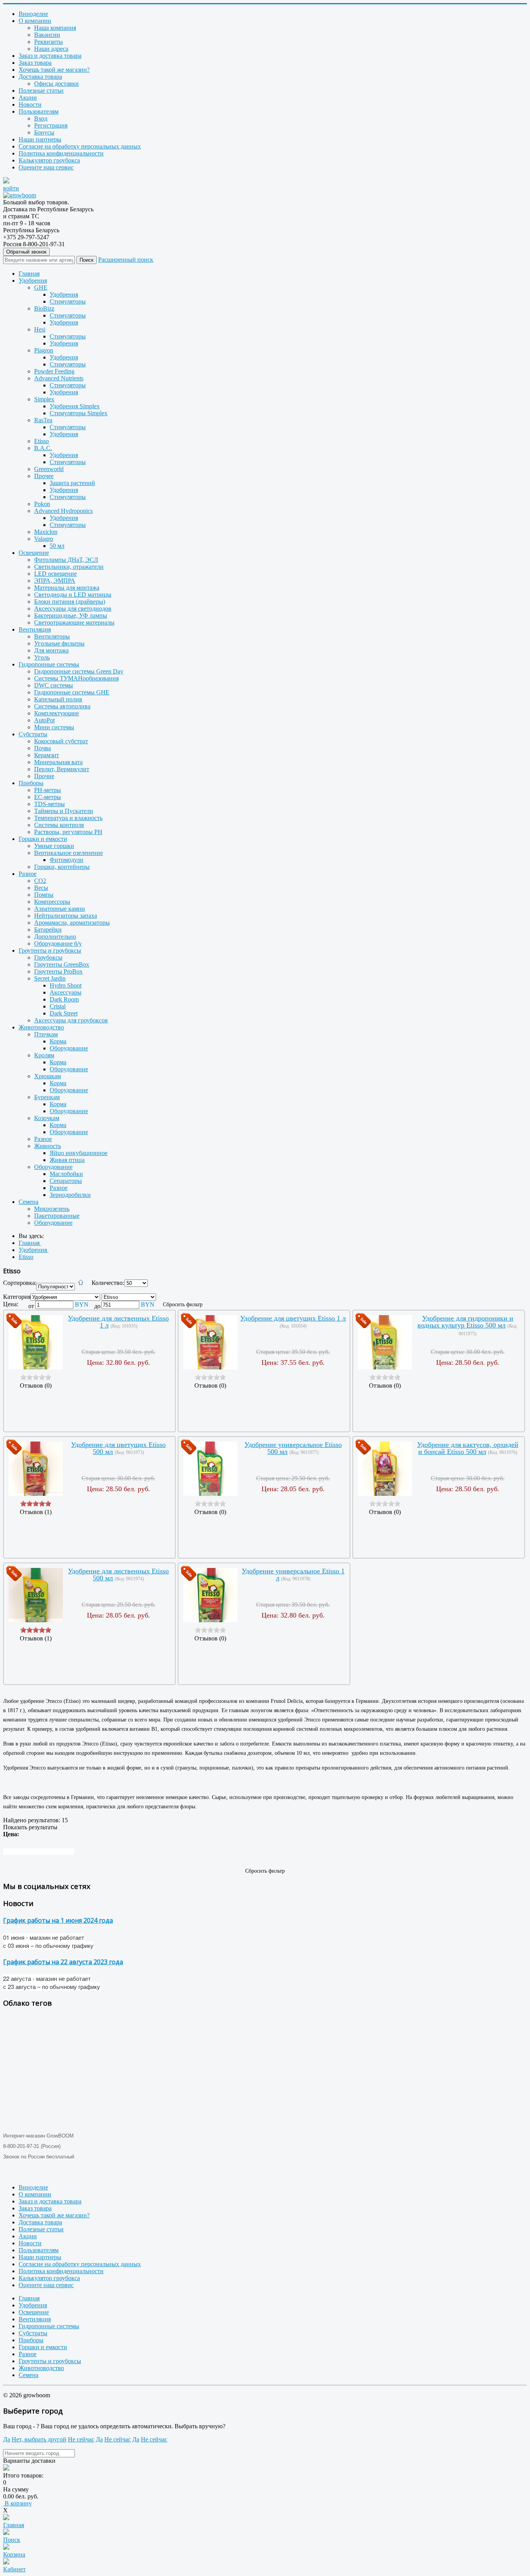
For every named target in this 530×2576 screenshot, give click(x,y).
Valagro (44, 539)
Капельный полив (58, 699)
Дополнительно (55, 937)
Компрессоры (52, 902)
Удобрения (33, 281)
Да (7, 2439)
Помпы (44, 895)
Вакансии (47, 35)
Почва (42, 748)
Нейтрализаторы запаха (66, 916)
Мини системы (54, 727)
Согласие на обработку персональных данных (80, 146)
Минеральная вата (58, 762)
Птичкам (46, 1034)
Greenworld (49, 469)
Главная (29, 274)
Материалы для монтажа (67, 588)
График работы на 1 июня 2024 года (58, 1920)
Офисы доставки (56, 84)
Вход (41, 118)
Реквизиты (48, 42)
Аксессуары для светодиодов (73, 609)
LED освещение (55, 574)
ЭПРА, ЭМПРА (55, 581)
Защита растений (72, 483)
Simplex (44, 399)
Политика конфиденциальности (61, 153)
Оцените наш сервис (46, 167)
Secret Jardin (50, 978)
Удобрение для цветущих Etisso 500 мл (118, 1448)
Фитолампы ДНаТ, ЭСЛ (66, 560)
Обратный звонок (26, 252)
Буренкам (47, 1097)
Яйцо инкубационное (79, 1153)
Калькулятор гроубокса (49, 160)
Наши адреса (51, 49)
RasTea (43, 420)
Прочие (44, 776)
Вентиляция (35, 629)
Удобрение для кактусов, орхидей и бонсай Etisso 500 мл (468, 1448)
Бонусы (44, 132)
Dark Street (64, 1013)
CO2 (40, 881)
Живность (48, 1146)
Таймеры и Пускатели (64, 811)
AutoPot (44, 720)
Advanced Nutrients (59, 378)
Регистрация (51, 125)
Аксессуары (66, 992)
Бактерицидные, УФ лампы (71, 616)
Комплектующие (56, 713)
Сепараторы (66, 1181)
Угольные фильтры (59, 643)
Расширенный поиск (126, 260)
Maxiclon (46, 532)
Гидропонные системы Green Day (79, 671)
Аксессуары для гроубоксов (71, 1020)
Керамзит (47, 755)
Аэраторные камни (60, 909)
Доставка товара (40, 77)
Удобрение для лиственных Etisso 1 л (118, 1322)
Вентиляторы (52, 636)
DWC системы (54, 685)
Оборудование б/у (58, 944)
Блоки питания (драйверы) (70, 602)
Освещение (34, 553)
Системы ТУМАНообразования (76, 678)
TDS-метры (49, 804)
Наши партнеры (40, 139)
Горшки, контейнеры (62, 867)
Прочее (44, 476)
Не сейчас (81, 2439)
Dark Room (64, 999)
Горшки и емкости (43, 839)
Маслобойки (66, 1174)
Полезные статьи (41, 91)
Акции (28, 98)
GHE (41, 287)
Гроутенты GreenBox (62, 964)
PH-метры (48, 790)
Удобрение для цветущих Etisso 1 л (293, 1318)
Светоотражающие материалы (74, 622)
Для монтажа (51, 650)
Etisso (42, 441)
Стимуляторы (68, 301)
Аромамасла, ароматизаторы (72, 923)
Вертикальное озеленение (68, 853)
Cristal (58, 1006)
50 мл (57, 546)
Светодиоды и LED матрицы (73, 595)
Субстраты (33, 734)
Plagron (44, 350)
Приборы (31, 783)
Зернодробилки (70, 1195)
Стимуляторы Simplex (79, 413)
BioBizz (44, 308)
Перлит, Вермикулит (62, 769)
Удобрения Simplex (75, 406)
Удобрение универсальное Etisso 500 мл (293, 1448)
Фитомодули (67, 860)
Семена (29, 1202)
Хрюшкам (48, 1076)
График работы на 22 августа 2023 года (63, 1962)
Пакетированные (57, 1216)
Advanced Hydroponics (63, 511)
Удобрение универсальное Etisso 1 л (293, 1575)
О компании (35, 21)
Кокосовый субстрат (61, 741)
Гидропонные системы (49, 664)
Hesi (40, 329)
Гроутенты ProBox (58, 971)
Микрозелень (52, 1209)
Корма (58, 1041)
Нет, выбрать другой (39, 2439)
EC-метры (48, 797)
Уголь (42, 657)
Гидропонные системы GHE (72, 692)
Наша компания (55, 28)
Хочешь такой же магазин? (54, 70)
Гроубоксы (48, 957)
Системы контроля (59, 825)
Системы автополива (62, 706)
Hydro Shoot (66, 985)
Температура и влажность (68, 818)
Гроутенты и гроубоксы (50, 950)
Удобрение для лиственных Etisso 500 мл (118, 1575)
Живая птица (67, 1160)
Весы (41, 888)
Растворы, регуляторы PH (68, 832)
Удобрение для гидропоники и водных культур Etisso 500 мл (465, 1322)
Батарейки (48, 930)
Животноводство (41, 1027)
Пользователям (39, 111)
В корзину (17, 2503)
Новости (30, 104)
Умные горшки (54, 846)
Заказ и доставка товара (50, 56)
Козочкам (47, 1118)
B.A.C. (43, 448)
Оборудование (69, 1048)
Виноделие (33, 14)
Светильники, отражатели (69, 567)
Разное (28, 874)
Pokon (42, 504)
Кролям (44, 1055)
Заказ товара (35, 63)
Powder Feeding (54, 371)
